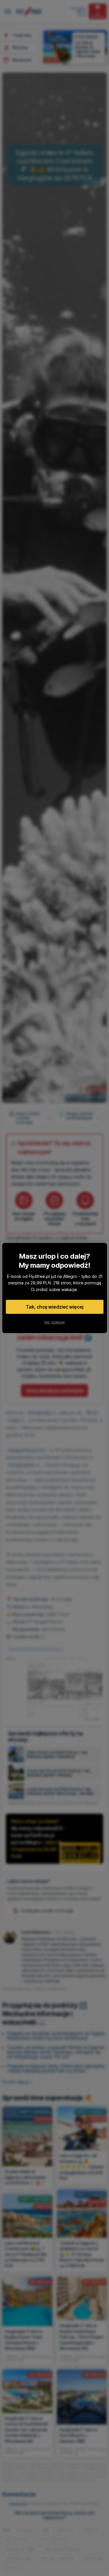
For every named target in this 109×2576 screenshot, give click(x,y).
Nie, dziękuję (54, 1322)
